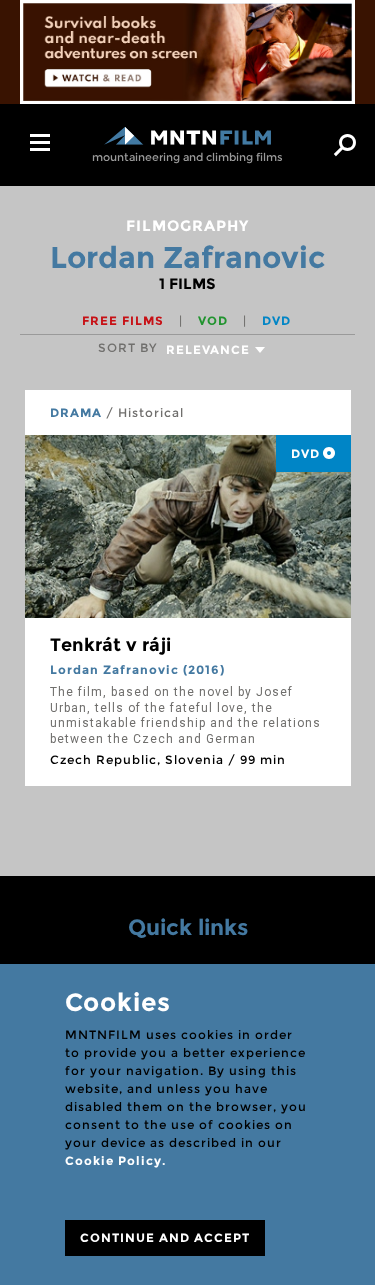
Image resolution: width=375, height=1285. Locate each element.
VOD (215, 320)
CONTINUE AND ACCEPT (165, 1237)
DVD (276, 320)
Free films (125, 320)
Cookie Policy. (115, 1160)
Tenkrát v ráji (110, 645)
